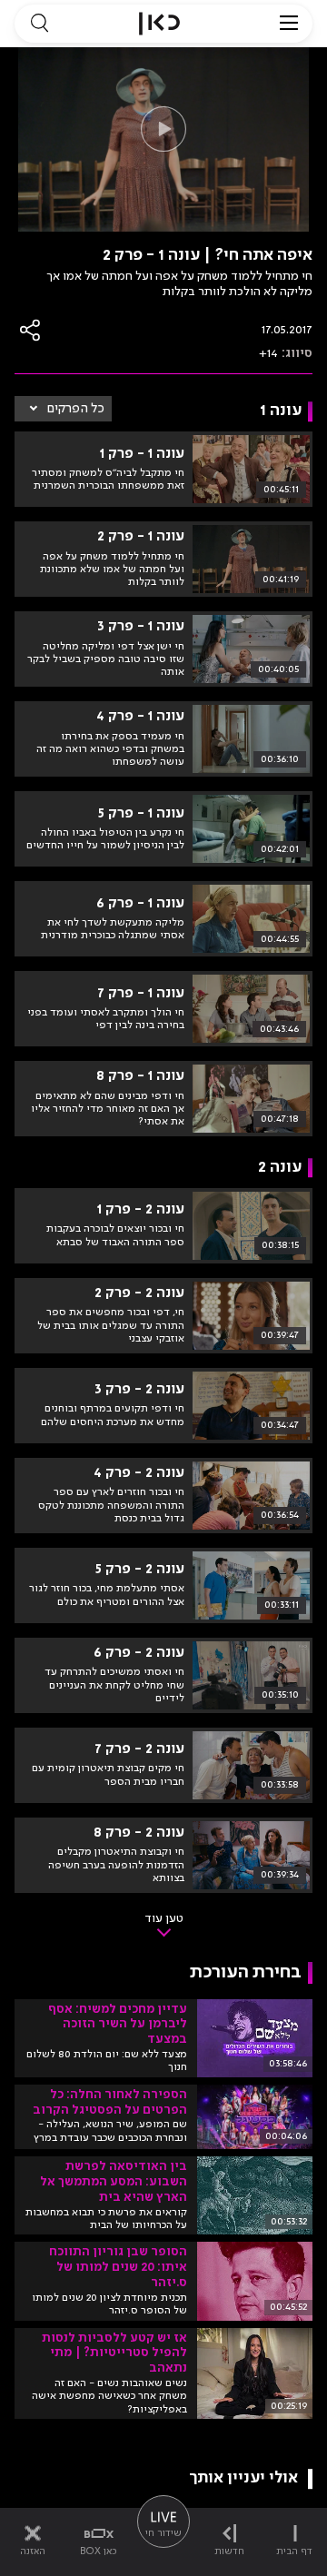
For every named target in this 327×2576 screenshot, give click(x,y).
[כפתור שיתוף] (31, 330)
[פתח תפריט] (289, 24)
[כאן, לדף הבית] (159, 24)
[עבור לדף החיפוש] (39, 24)
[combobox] (63, 409)
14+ (268, 353)
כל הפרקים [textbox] (76, 409)
